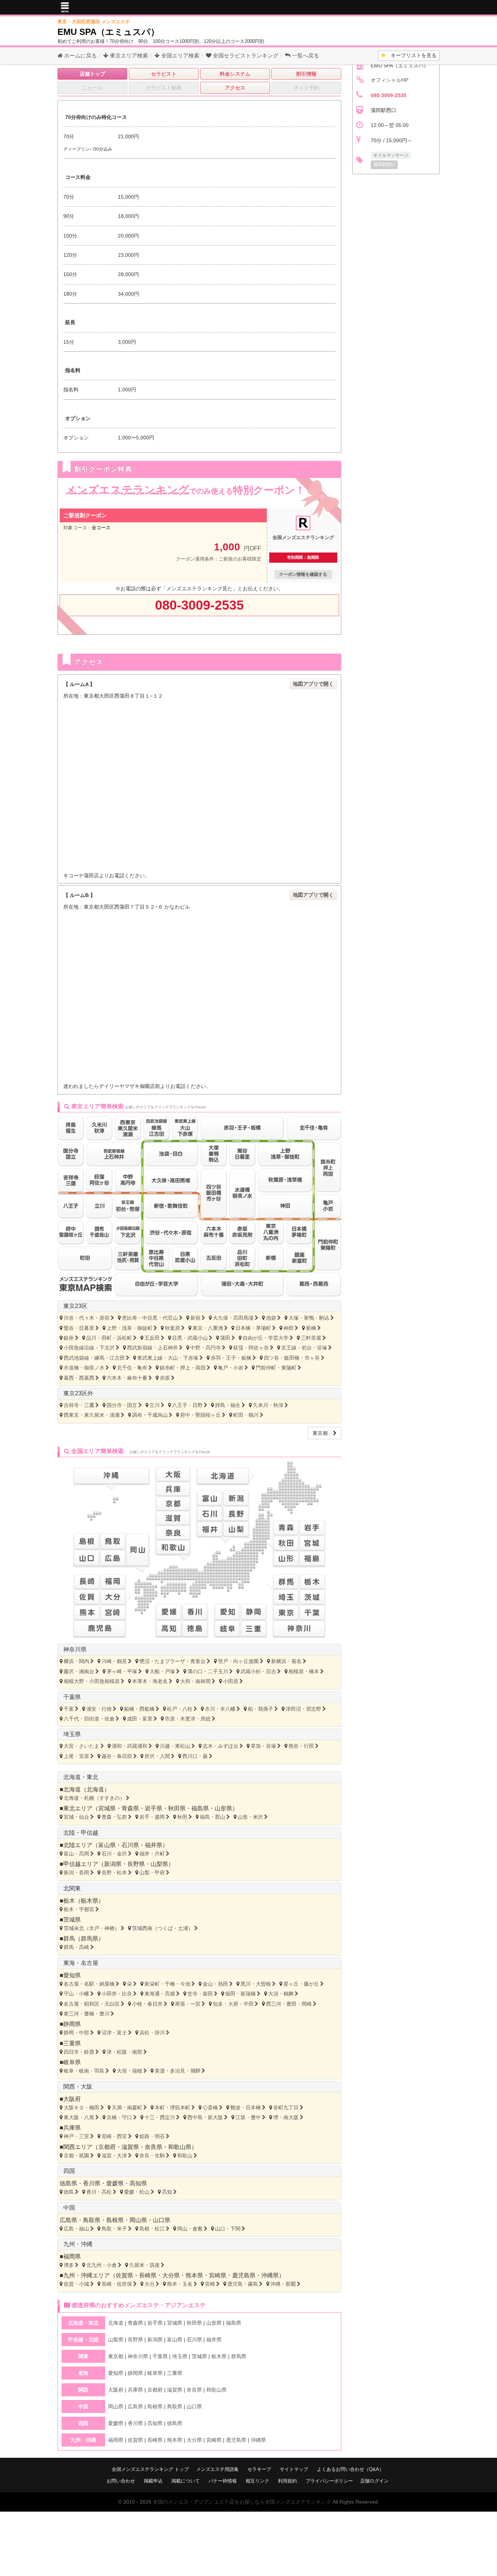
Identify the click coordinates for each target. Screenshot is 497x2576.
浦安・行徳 (99, 1709)
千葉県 (72, 1697)
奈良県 (154, 2147)
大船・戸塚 (162, 1671)
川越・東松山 (175, 1746)
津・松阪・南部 (124, 2052)
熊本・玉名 (180, 2284)
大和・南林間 (195, 1681)
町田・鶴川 (246, 1415)
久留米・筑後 (144, 2265)
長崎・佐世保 (117, 2284)
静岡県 (72, 2024)
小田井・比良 (117, 1994)
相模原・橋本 (304, 1671)
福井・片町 (152, 1854)
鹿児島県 (244, 2275)
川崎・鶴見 (114, 1661)
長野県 (136, 1864)
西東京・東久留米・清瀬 (92, 1415)
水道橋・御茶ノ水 (84, 1368)
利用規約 (287, 2481)
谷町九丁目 (286, 2108)
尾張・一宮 (188, 2004)
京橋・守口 (119, 2117)
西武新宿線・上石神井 (152, 1348)
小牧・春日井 (147, 2004)
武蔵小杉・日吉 (258, 1671)
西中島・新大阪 (205, 2117)
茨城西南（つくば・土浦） (163, 1928)
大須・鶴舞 (281, 1994)
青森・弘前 (114, 1817)
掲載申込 (153, 2481)
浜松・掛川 (152, 2033)
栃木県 (90, 1901)
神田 (289, 1328)
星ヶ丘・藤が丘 (301, 1984)
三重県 (72, 2043)
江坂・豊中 (248, 2117)
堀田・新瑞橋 (240, 1994)
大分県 (171, 2275)
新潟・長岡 (76, 1873)
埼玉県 (72, 1734)
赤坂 (165, 1378)
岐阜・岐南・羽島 (84, 2071)
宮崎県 (218, 2275)
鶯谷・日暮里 (79, 1328)
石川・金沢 (114, 1854)
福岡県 (72, 2256)
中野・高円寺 (206, 1348)
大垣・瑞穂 (130, 2071)
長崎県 (148, 2275)
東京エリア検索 (128, 55)
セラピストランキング (246, 55)
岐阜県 (72, 2062)
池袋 (271, 1318)
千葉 (69, 1709)
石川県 (130, 1845)
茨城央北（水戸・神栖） (92, 1928)
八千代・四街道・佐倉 (89, 1719)
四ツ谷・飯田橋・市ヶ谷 (292, 1358)
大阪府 (72, 2099)
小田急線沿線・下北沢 (89, 1348)
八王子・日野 (187, 1405)
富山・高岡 (76, 1854)
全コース (101, 528)
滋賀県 (130, 2147)
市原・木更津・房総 (188, 1719)
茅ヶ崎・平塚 (122, 1671)
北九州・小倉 (102, 2265)
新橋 (311, 1328)
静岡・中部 (76, 2033)
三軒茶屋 (311, 1338)
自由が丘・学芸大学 (266, 1338)
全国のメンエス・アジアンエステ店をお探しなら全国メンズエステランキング (242, 2502)
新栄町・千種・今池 (167, 1984)
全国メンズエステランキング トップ (150, 2469)
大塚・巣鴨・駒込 (309, 1318)
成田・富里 (140, 1719)
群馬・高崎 (76, 1947)
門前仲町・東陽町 (276, 1368)
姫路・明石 (152, 2136)
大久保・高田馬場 (233, 1318)
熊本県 (194, 2275)
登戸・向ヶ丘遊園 (238, 1661)
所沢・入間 (157, 1756)
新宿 (195, 1318)
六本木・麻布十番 (127, 1378)
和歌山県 (180, 2147)
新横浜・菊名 (286, 1661)
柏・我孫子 (261, 1709)
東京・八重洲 (208, 1328)
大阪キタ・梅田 (81, 2108)
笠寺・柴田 (200, 1994)
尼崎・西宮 (114, 2136)
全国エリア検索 (180, 55)
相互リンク (257, 2481)
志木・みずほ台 (220, 1746)
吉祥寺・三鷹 (79, 1405)
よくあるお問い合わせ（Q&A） (350, 2469)
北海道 (95, 1789)
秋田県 (177, 1808)
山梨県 (159, 1864)
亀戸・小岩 (231, 1368)
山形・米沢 (250, 1817)
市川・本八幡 (220, 1709)
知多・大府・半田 (233, 2004)
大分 (150, 2284)
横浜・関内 (76, 1661)
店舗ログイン (374, 2481)
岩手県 (154, 1808)
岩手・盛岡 (152, 1817)
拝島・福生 (228, 1405)
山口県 (162, 2220)
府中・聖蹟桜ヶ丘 (200, 1415)
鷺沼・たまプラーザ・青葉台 (172, 1661)
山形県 (223, 1808)
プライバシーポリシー (329, 2481)
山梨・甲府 (152, 1873)
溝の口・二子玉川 (208, 1671)
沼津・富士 (114, 2033)
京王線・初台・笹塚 (304, 1348)
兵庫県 (72, 2128)
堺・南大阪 (286, 2117)
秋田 (182, 1817)
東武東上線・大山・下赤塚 (168, 1358)
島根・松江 (152, 2229)
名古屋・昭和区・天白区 (92, 2004)
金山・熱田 (215, 1984)
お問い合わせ (121, 2481)
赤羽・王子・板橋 (231, 1358)
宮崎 (210, 2284)
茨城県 (72, 1920)
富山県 (107, 1845)
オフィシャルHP (389, 80)
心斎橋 (210, 2108)
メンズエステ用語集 (217, 2469)
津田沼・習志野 (303, 1709)
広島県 (68, 2220)
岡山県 (138, 2220)
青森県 (130, 1808)
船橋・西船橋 (139, 1709)
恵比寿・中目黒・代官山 (150, 1318)
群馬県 (90, 1939)
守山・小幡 (76, 1994)
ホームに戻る (80, 55)
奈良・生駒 (152, 2156)
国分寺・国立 (122, 1405)
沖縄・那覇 (283, 2284)
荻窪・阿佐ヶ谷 (251, 1348)
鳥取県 (92, 2220)
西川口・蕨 (195, 1756)
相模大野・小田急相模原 (92, 1681)
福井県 (154, 1845)
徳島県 (68, 2183)
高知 (167, 2192)
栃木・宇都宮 (79, 1909)
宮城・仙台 (76, 1817)
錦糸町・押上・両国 (183, 1368)
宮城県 (107, 1808)
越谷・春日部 (117, 1756)
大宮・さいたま (81, 1746)
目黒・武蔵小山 (190, 1338)
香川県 (92, 2183)
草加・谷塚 (263, 1746)
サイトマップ (294, 2469)
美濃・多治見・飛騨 (178, 2071)
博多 (69, 2265)
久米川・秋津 (268, 1405)
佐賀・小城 (76, 2284)
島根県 (115, 2220)
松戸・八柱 (180, 1709)
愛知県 (72, 1975)
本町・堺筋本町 (172, 2108)
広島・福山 (76, 2229)
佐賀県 (124, 2275)
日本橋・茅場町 (253, 1328)
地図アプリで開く (313, 684)
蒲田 (225, 1338)
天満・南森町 (127, 2108)
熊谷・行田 (301, 1746)
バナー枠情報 (223, 2481)
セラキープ (259, 2469)
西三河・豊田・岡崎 (289, 2004)
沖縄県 (270, 2275)
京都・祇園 (76, 2156)
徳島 (69, 2192)
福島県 (200, 1808)
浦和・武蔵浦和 (130, 1746)
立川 (155, 1405)
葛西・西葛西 (79, 1378)
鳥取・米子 (114, 2229)
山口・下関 (228, 2229)
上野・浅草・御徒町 (130, 1328)
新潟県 (113, 1864)
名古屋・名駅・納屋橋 (89, 1984)
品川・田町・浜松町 (109, 1338)
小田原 (231, 1681)
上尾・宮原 (76, 1756)
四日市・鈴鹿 (79, 2052)
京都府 (107, 2147)
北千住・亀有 (132, 1368)
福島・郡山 (212, 1817)
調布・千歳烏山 (150, 1415)
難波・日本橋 (246, 2108)
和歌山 (185, 2156)
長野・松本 (114, 1873)
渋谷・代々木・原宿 (87, 1318)
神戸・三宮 (76, 2136)
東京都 (323, 1433)
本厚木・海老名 (150, 1681)
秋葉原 (172, 1328)
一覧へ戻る (305, 55)
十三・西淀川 (160, 2117)
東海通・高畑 (160, 1994)
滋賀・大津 (114, 2156)
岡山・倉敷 (190, 2229)
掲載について (186, 2481)
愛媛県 (115, 2183)
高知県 (138, 2183)
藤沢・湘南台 (79, 1671)
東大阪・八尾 (79, 2117)
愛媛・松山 (137, 2192)
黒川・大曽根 (256, 1984)
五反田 (152, 1338)
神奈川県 (75, 1649)
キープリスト (411, 55)
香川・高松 (99, 2192)
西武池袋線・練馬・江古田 (94, 1358)
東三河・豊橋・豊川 (87, 2014)
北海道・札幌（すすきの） (94, 1798)
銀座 (69, 1338)
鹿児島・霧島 (243, 2284)
